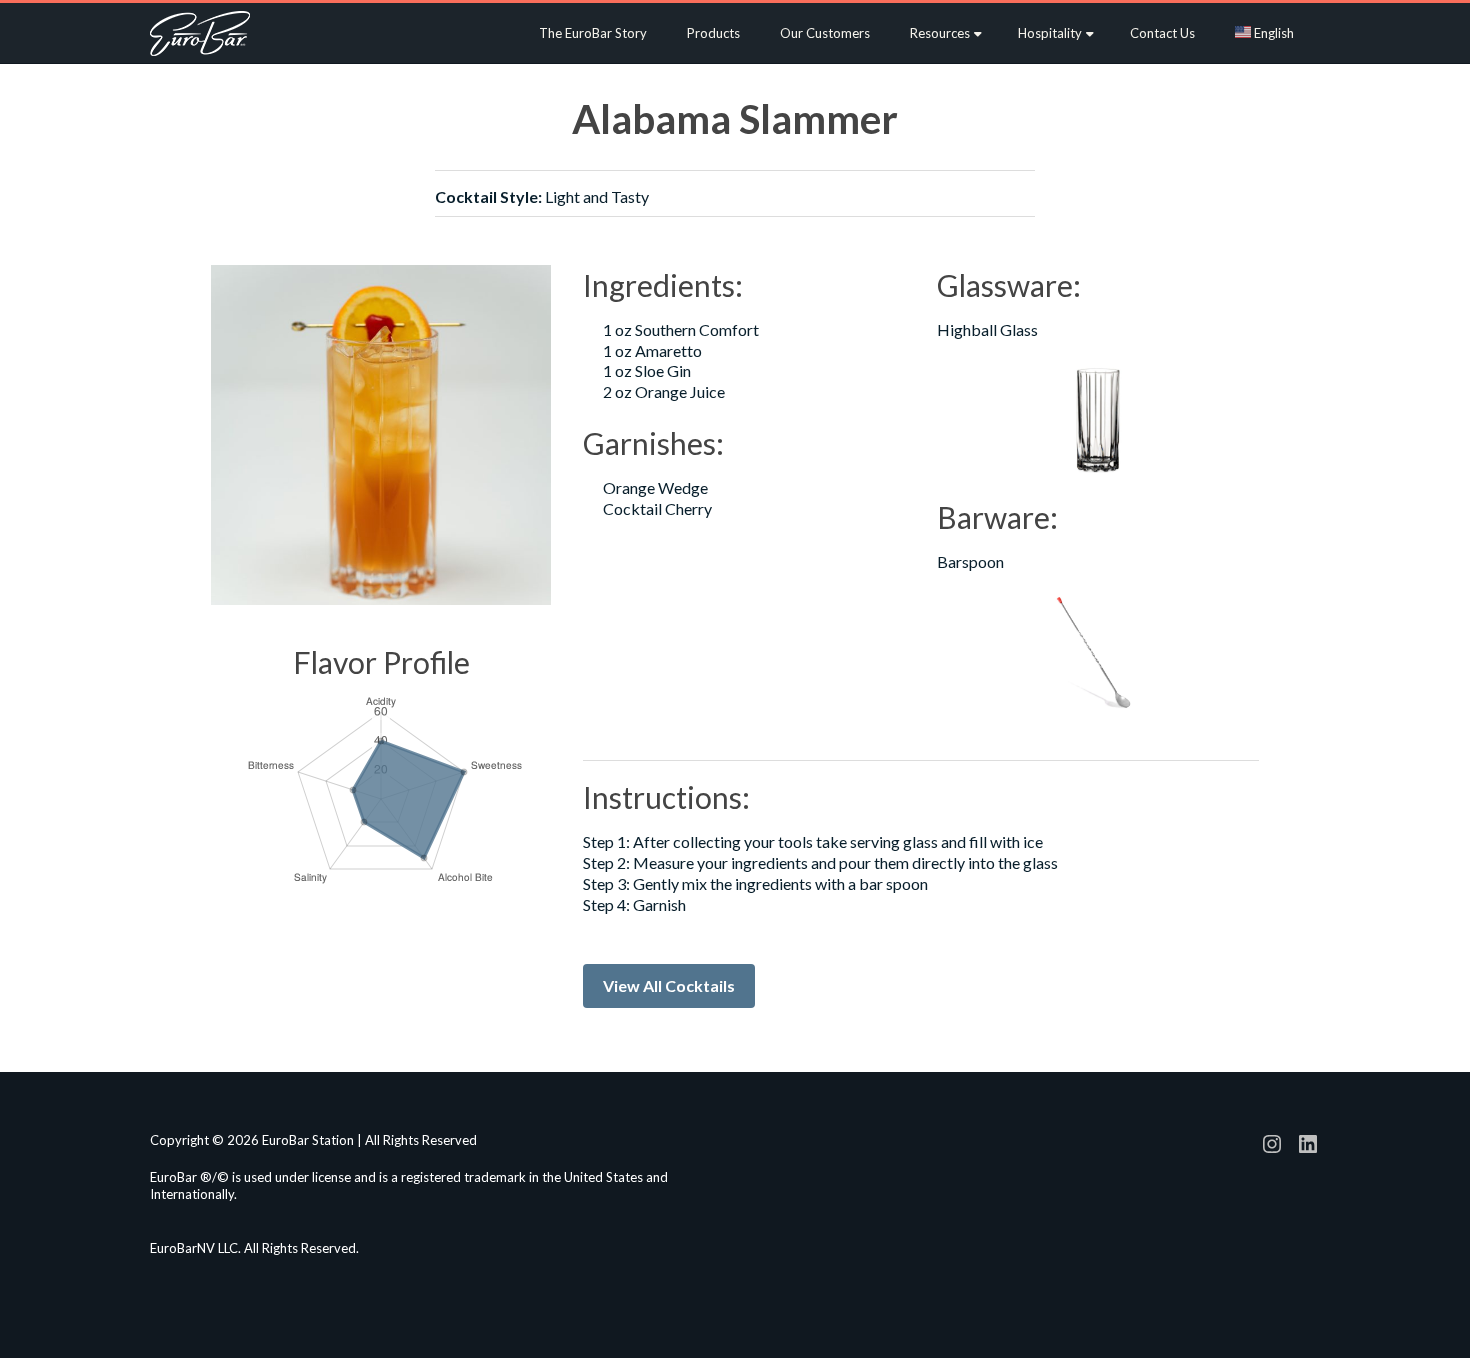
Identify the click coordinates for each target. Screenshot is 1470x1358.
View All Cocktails (669, 985)
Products (713, 33)
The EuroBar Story (593, 33)
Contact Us (1162, 33)
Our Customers (825, 33)
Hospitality (1050, 33)
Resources (940, 33)
